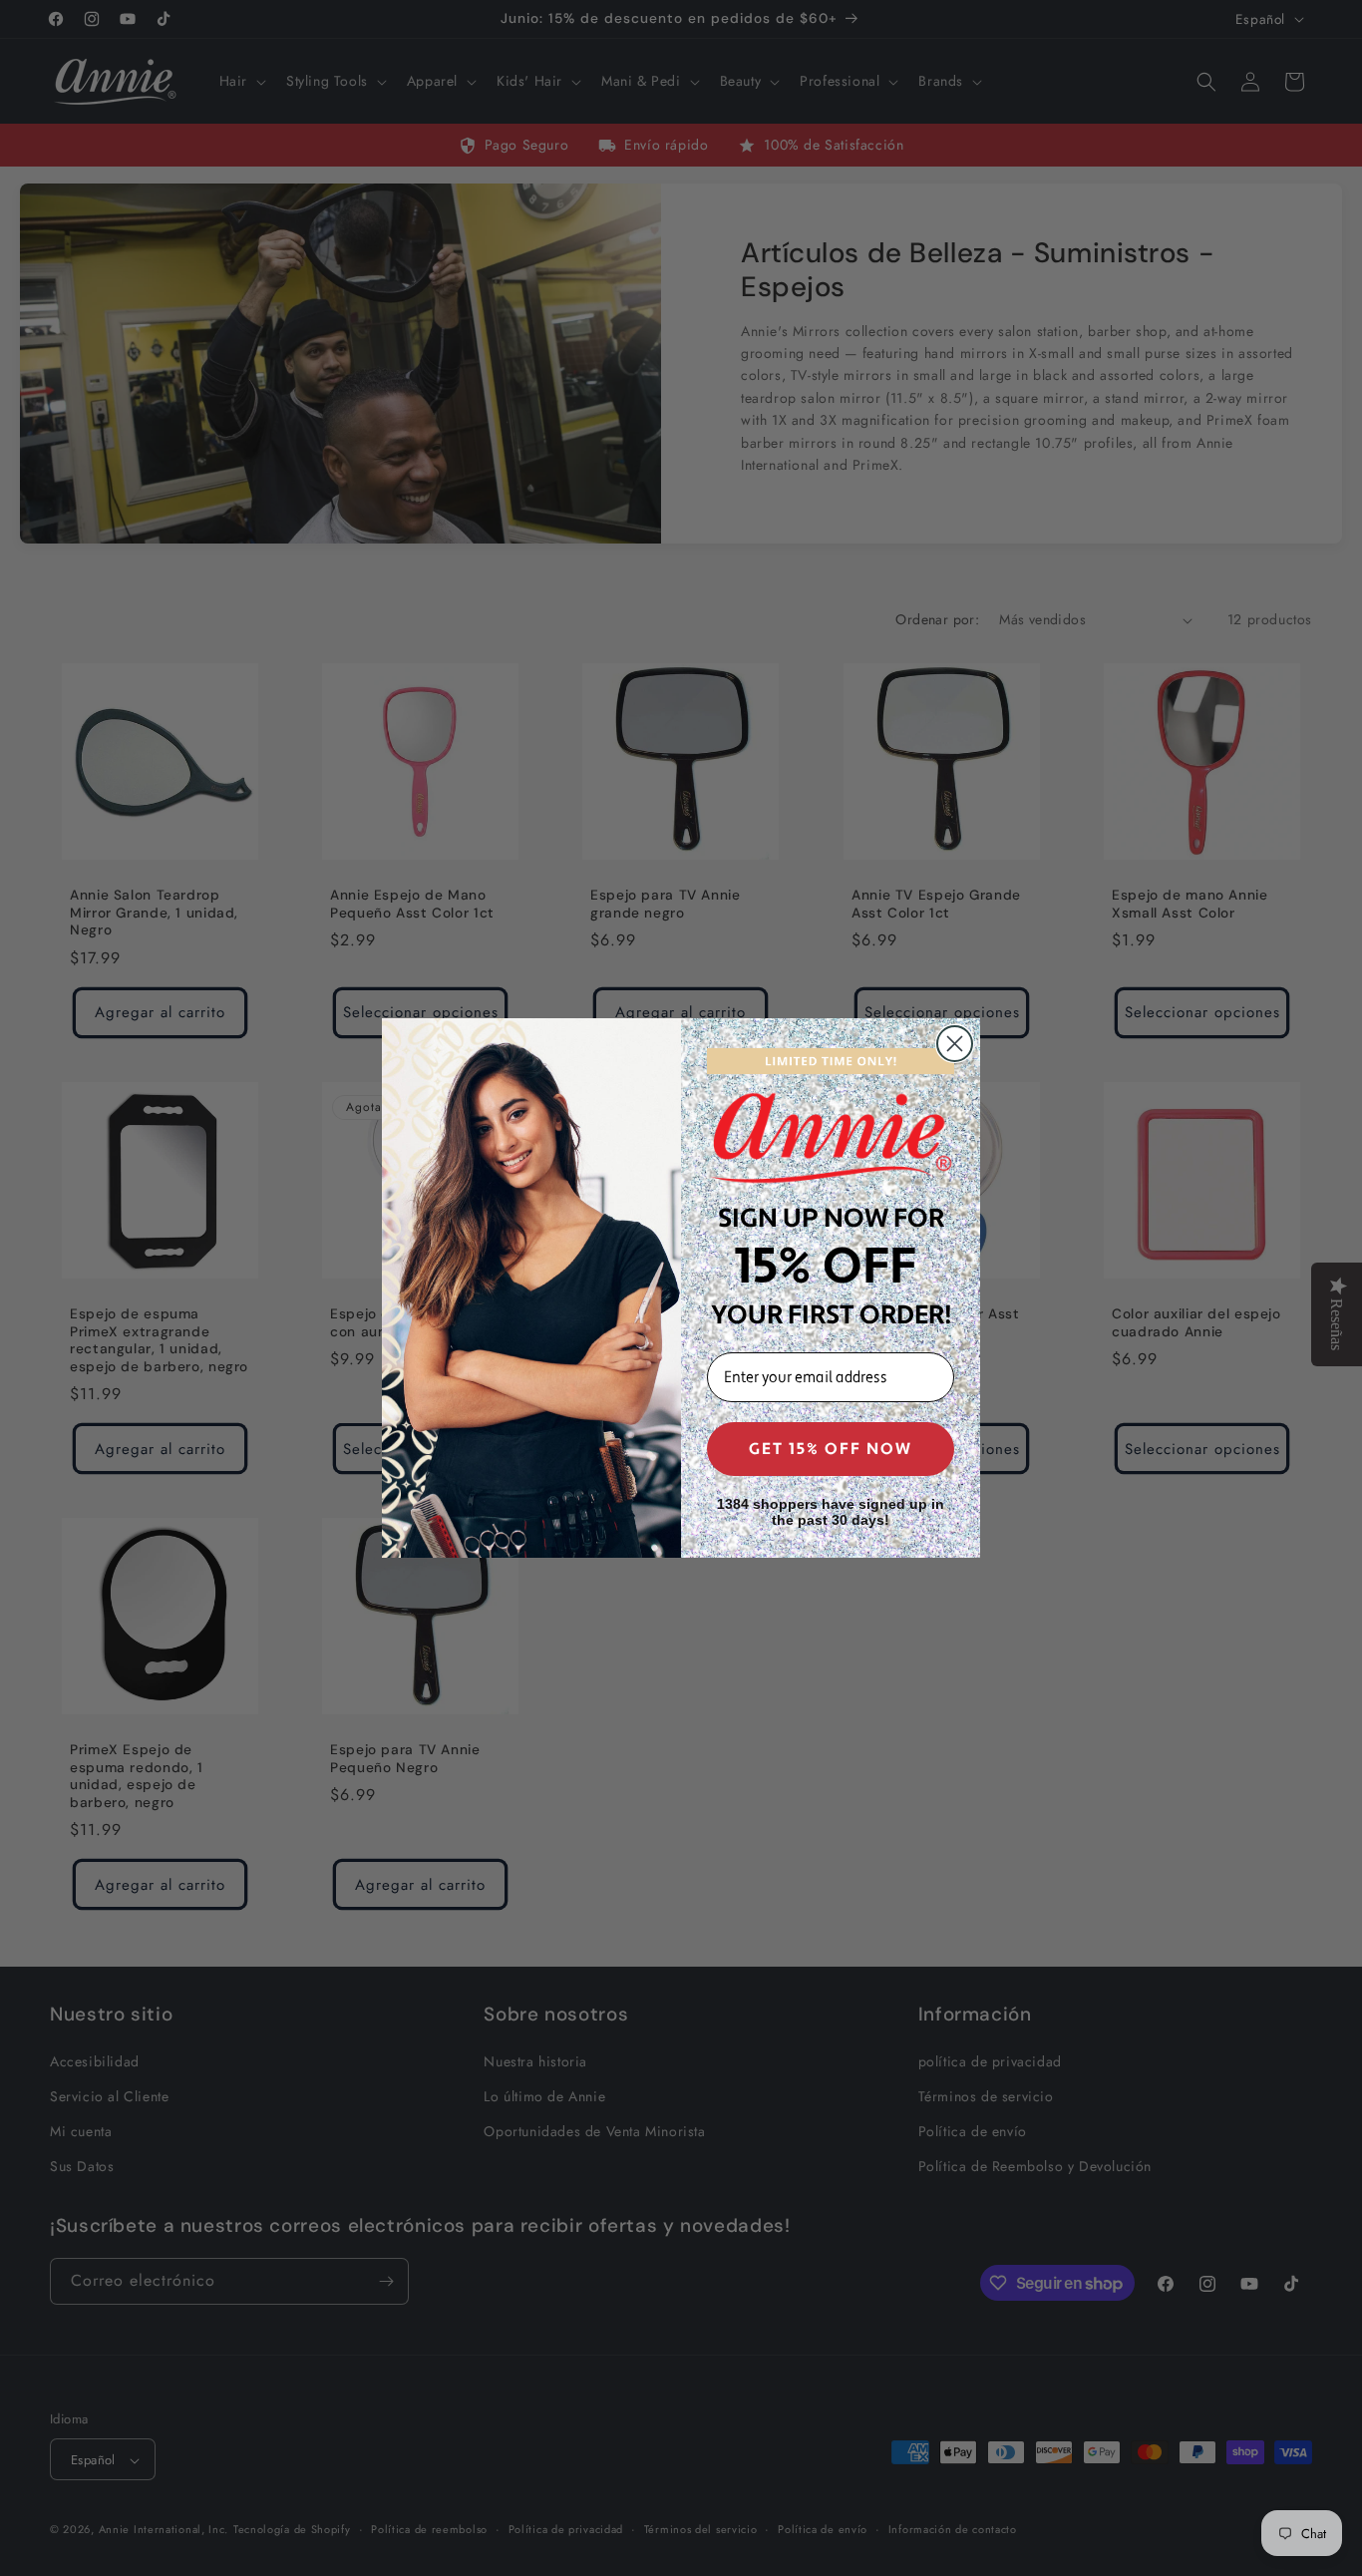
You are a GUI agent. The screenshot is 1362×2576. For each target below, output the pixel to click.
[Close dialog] (955, 1044)
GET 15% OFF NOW (831, 1449)
